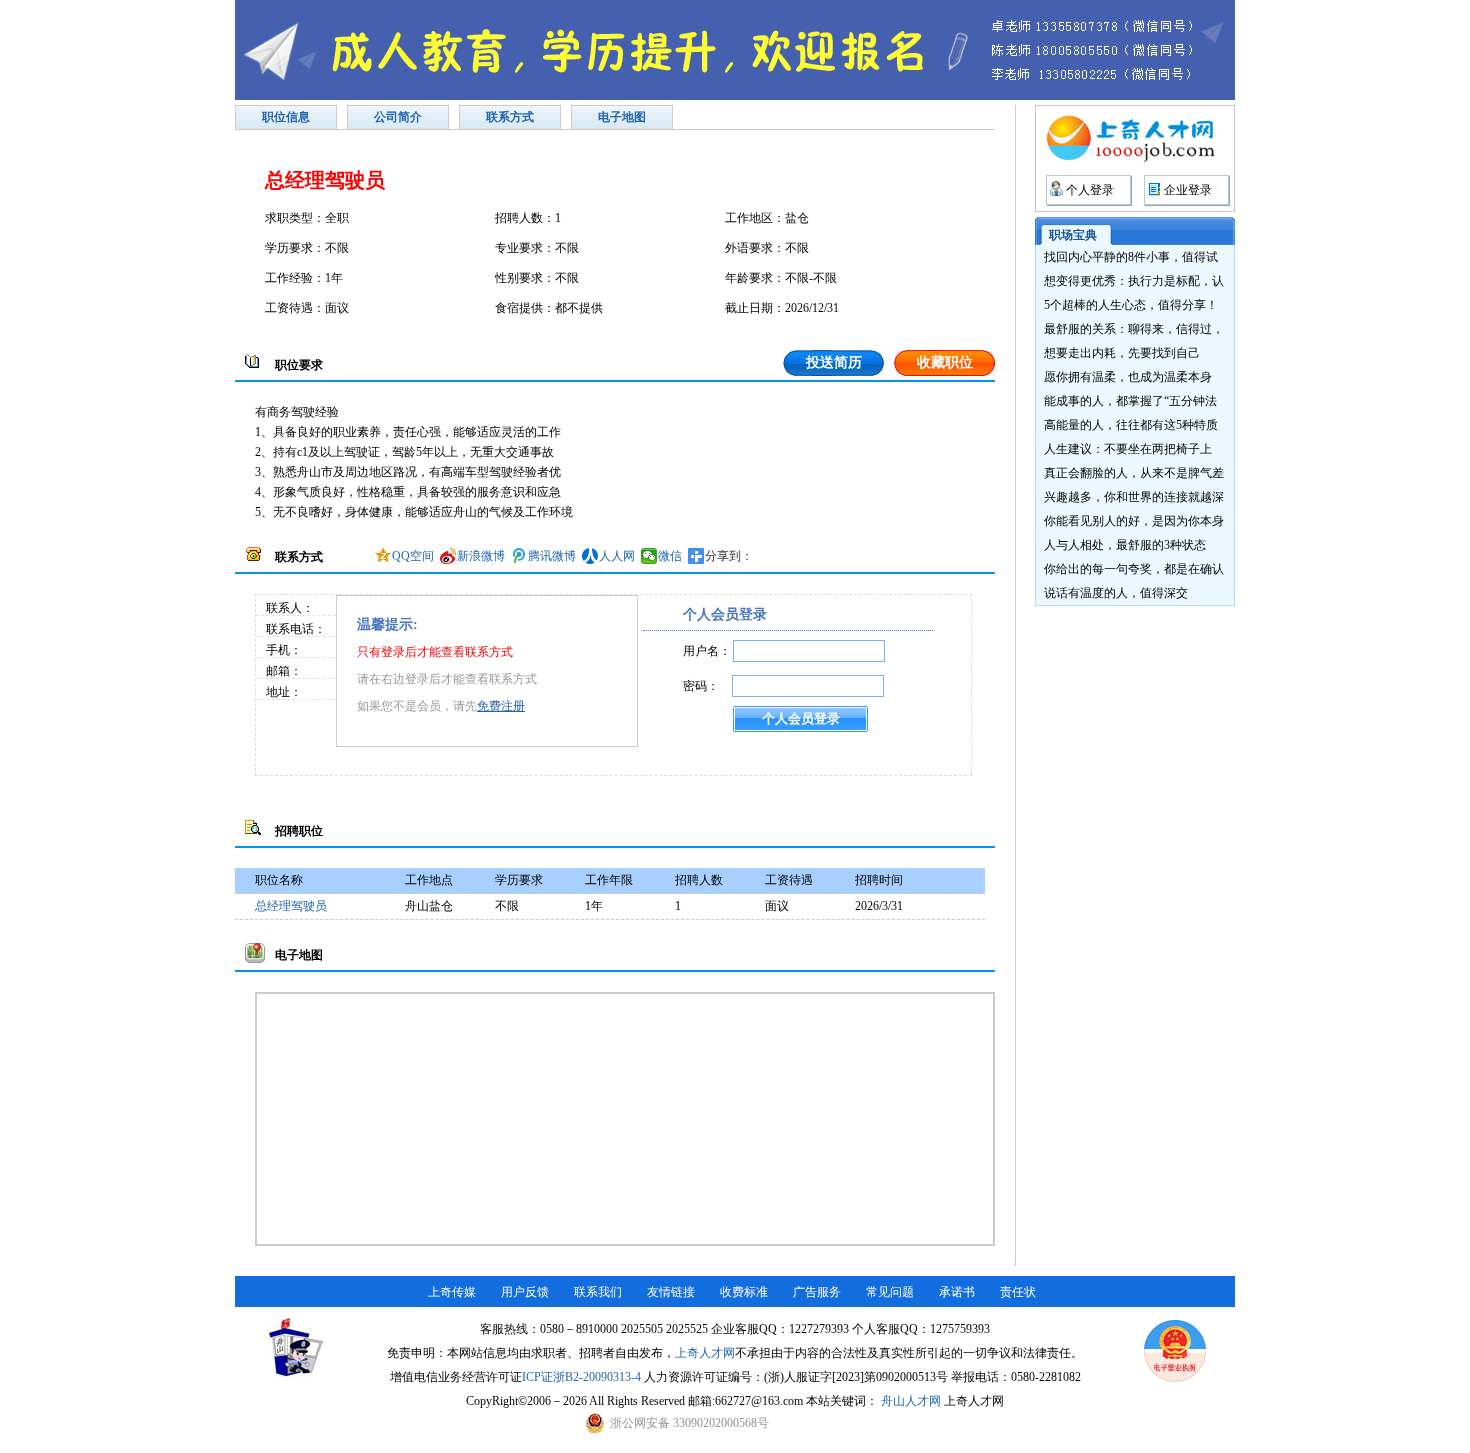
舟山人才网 (911, 1401)
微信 (670, 556)
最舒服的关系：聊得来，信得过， (1134, 329)
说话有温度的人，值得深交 (1116, 593)
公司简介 (398, 117)
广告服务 (817, 1292)
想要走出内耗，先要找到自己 (1122, 353)
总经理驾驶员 (291, 906)
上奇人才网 (705, 1353)
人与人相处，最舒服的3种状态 (1125, 545)
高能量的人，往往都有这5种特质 (1131, 425)
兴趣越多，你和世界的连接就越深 (1134, 497)
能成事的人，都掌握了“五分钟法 (1130, 401)
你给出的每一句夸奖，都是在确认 (1134, 569)
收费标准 (744, 1292)
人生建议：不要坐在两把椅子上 (1128, 449)
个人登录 (1090, 190)
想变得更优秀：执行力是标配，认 (1134, 281)
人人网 (617, 556)
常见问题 (890, 1292)
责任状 (1018, 1292)
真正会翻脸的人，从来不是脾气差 (1134, 473)
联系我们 (598, 1292)
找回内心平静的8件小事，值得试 (1131, 257)
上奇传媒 (452, 1292)
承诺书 (957, 1292)
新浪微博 (481, 556)
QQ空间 (413, 556)
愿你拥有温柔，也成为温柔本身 (1128, 377)
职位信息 (286, 117)
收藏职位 (945, 362)
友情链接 (671, 1292)
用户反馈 (525, 1292)
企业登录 (1188, 190)
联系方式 (510, 117)
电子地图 (622, 117)
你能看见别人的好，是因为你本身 (1134, 521)
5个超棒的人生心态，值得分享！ (1131, 305)
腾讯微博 (552, 556)
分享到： (729, 556)
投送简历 (834, 362)
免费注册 (501, 706)
